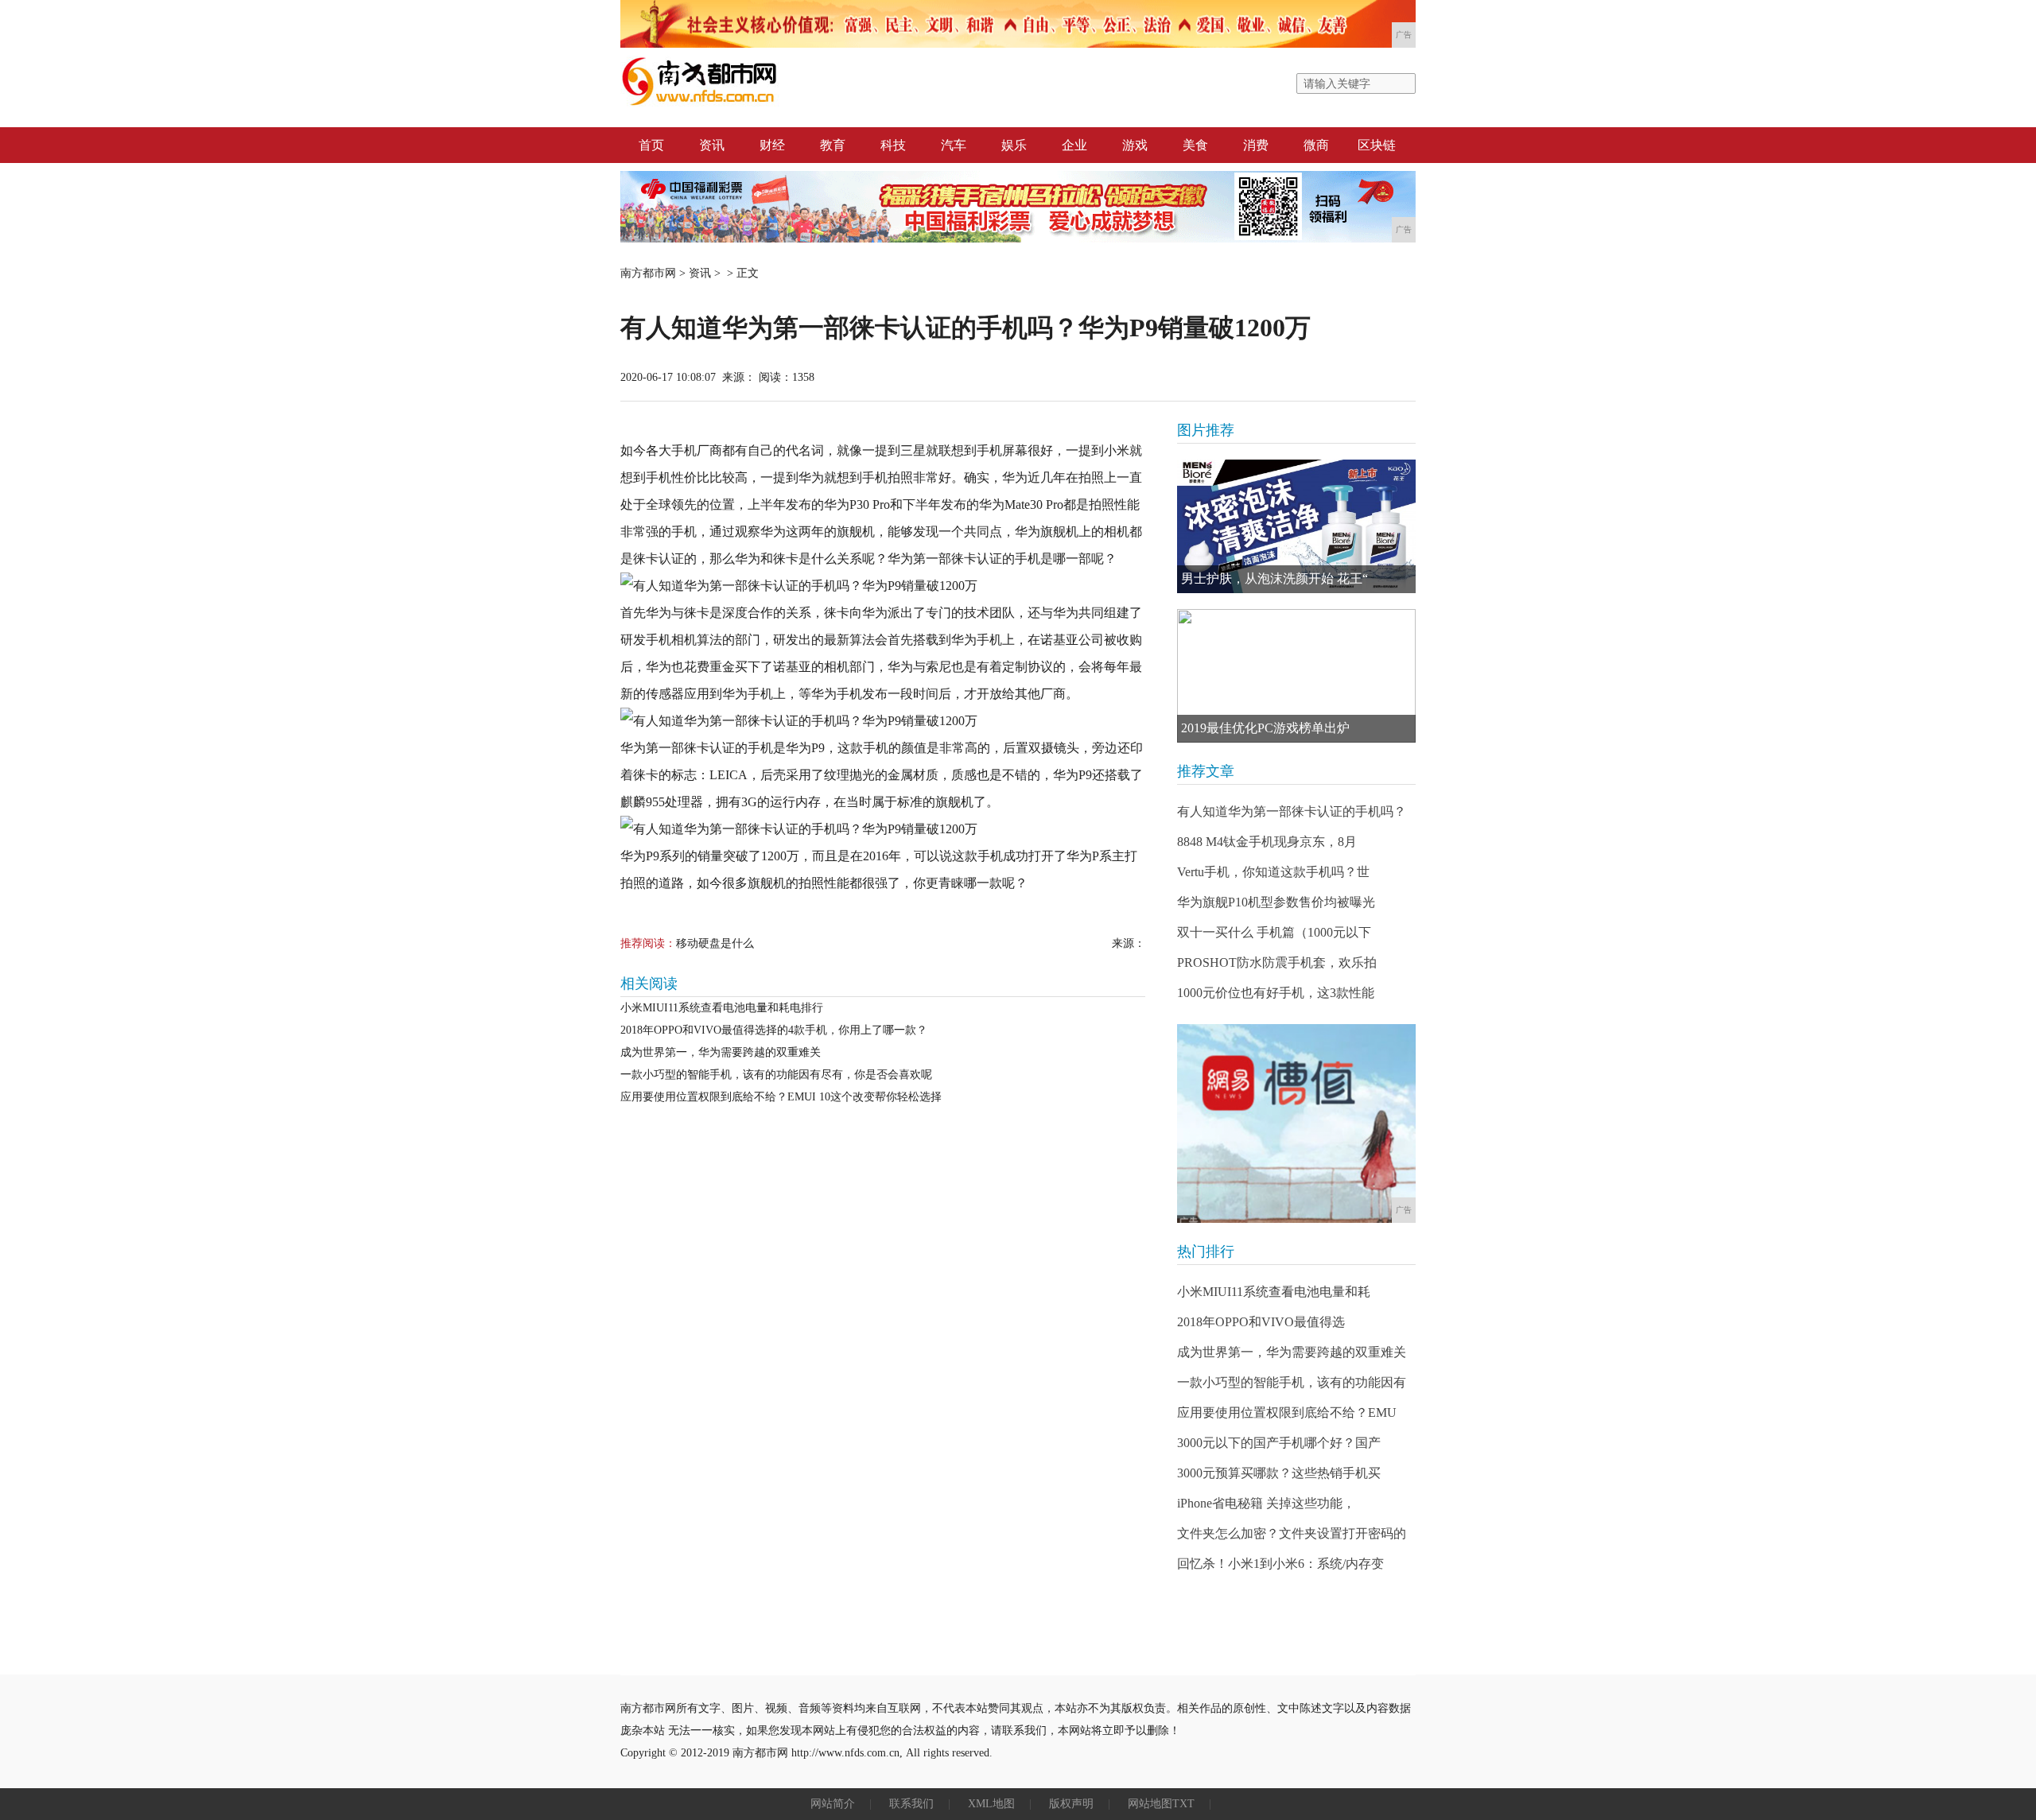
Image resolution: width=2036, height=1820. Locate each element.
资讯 (712, 145)
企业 (1074, 145)
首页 (651, 145)
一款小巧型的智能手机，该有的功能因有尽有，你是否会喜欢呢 (776, 1075)
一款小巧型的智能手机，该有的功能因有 (1292, 1382)
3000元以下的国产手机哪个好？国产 (1279, 1443)
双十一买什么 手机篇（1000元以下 (1274, 932)
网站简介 (833, 1804)
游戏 (1135, 145)
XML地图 (991, 1804)
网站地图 (1150, 1804)
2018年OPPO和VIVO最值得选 (1261, 1322)
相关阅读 (649, 984)
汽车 (954, 145)
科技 (893, 145)
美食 (1195, 145)
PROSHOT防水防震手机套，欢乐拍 (1277, 962)
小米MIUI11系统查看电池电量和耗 (1274, 1292)
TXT (1183, 1804)
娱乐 (1014, 145)
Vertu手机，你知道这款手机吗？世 (1273, 872)
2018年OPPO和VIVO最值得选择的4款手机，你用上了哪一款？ (774, 1030)
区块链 (1377, 145)
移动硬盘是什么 (715, 943)
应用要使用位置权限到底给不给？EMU (1287, 1413)
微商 (1316, 145)
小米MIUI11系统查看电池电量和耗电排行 (722, 1008)
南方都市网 (648, 273)
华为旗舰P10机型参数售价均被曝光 (1276, 902)
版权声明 (1071, 1804)
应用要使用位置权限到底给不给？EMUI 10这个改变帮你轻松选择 (781, 1097)
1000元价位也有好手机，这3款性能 (1276, 993)
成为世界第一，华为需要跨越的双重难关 (721, 1052)
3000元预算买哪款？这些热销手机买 (1279, 1473)
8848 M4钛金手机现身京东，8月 (1267, 842)
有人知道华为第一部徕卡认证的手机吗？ (1292, 811)
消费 (1256, 145)
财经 (772, 145)
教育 (833, 145)
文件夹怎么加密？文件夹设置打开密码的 (1292, 1533)
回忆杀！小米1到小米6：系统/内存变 (1280, 1564)
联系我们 (911, 1804)
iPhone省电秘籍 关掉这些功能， (1266, 1503)
